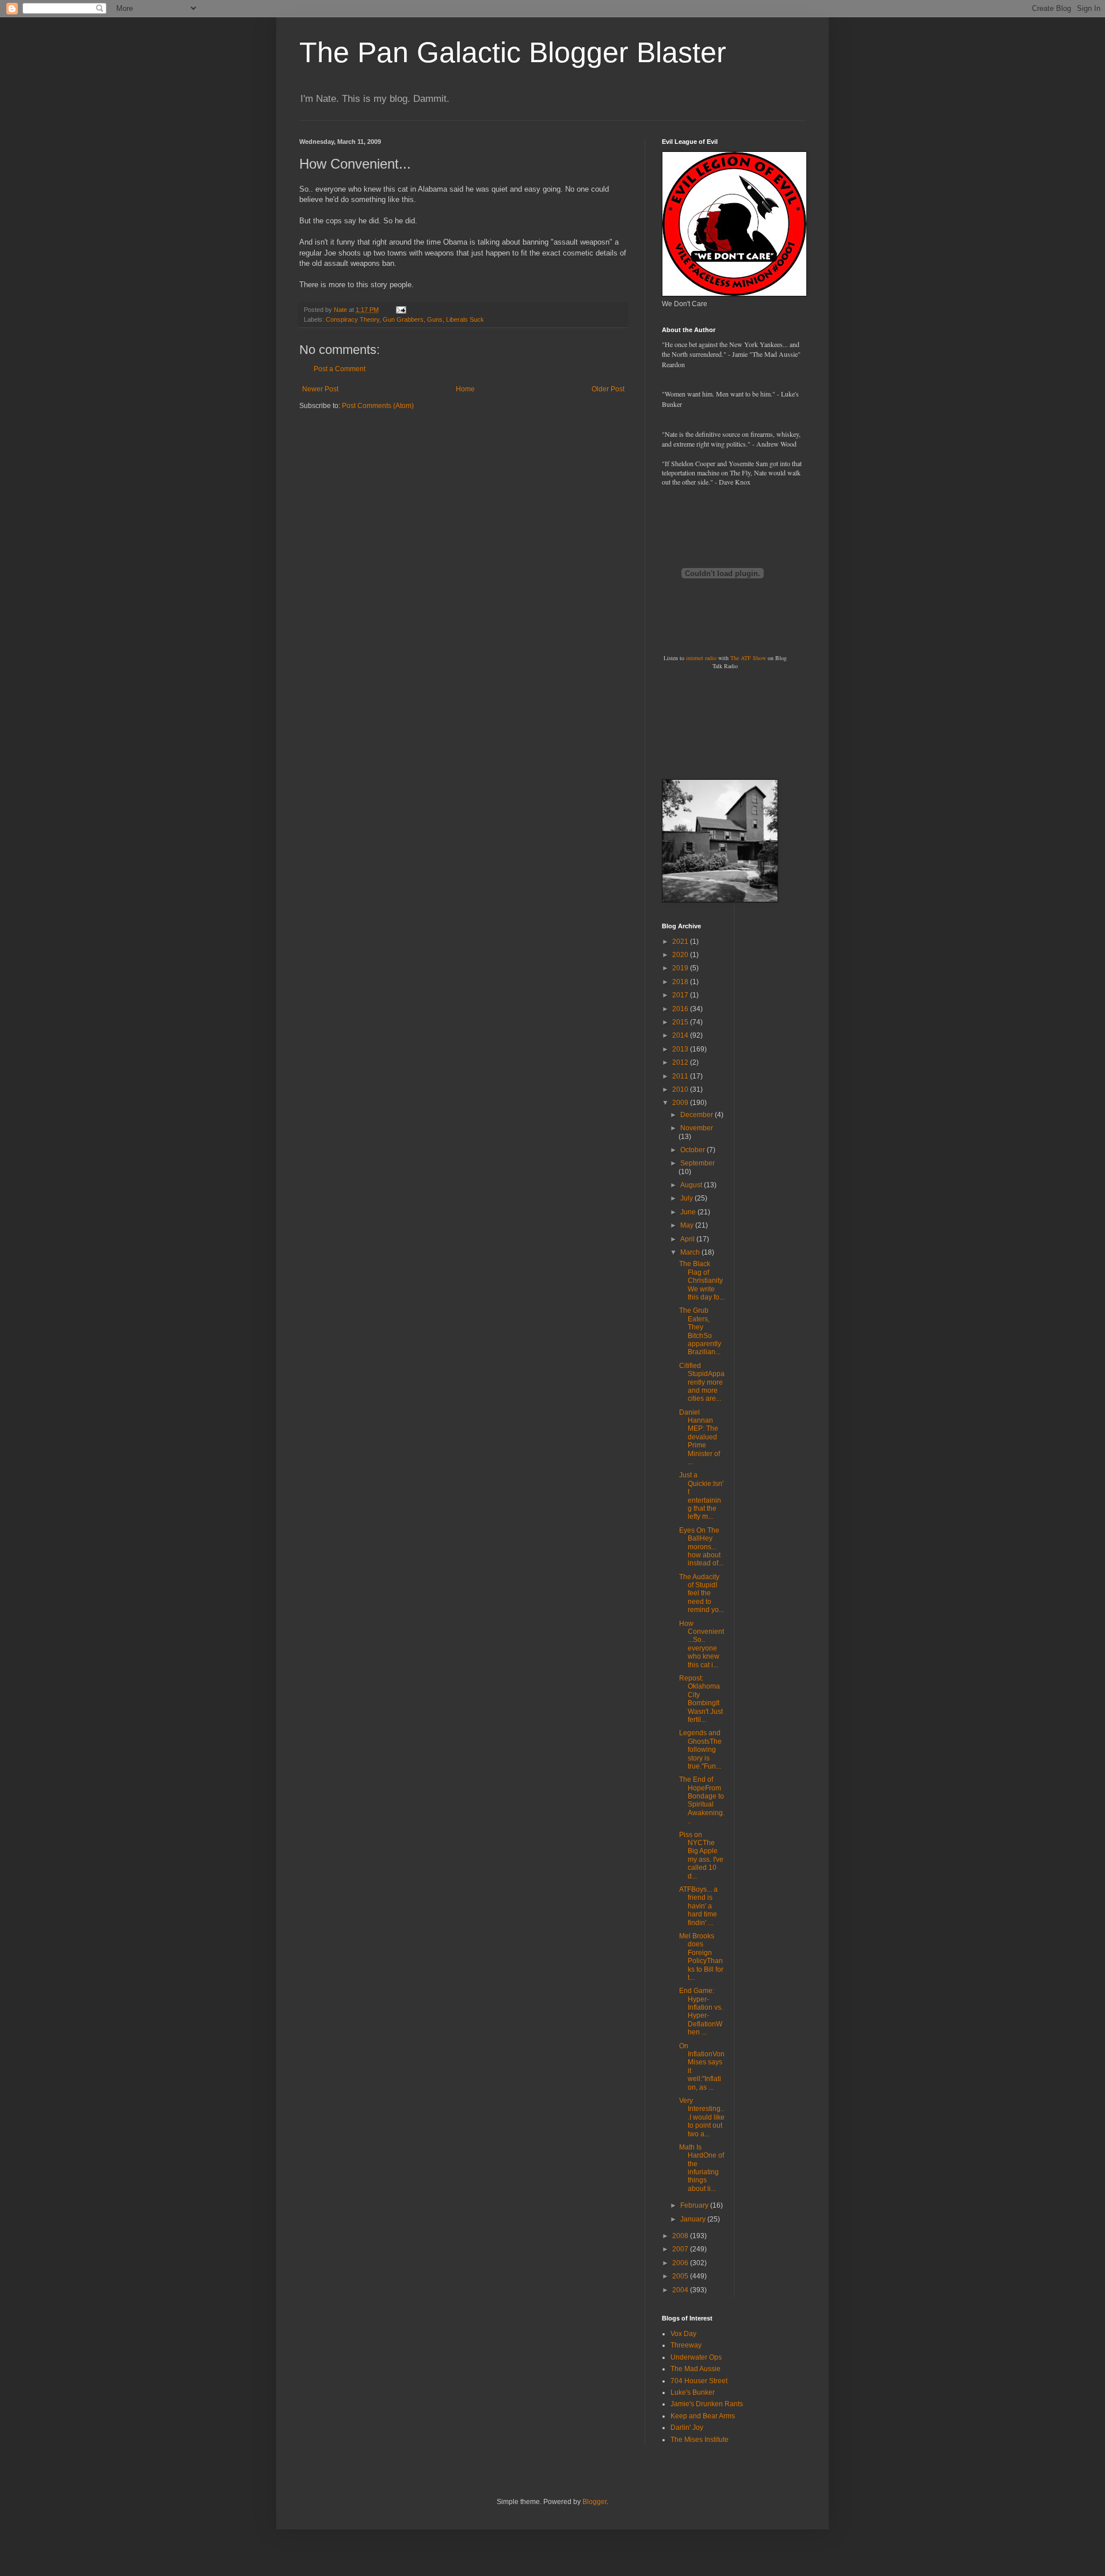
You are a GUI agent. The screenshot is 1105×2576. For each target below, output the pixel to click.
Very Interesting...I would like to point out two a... (702, 2117)
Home (465, 389)
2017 (681, 995)
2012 (681, 1062)
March (691, 1252)
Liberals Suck (465, 319)
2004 (681, 2290)
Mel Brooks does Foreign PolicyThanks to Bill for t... (701, 1957)
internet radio (701, 658)
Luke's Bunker (693, 2392)
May (688, 1225)
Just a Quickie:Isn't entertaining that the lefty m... (701, 1496)
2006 (681, 2263)
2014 (681, 1035)
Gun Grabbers (403, 319)
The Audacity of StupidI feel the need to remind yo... (702, 1594)
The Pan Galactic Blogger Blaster (513, 52)
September (698, 1163)
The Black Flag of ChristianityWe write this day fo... (702, 1281)
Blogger (595, 2502)
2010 (681, 1089)
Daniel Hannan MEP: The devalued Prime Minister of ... (700, 1437)
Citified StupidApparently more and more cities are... (702, 1382)
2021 (681, 942)
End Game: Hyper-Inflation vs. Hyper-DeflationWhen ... (701, 2011)
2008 (681, 2236)
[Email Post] (401, 310)
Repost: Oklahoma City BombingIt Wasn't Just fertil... (701, 1699)
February (695, 2205)
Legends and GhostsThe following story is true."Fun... (700, 1750)
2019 (681, 968)
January (694, 2219)
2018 (681, 982)
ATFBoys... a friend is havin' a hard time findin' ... (698, 1906)
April (688, 1239)
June (689, 1212)
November (697, 1128)
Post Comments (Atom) (378, 406)
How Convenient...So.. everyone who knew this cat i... (702, 1644)
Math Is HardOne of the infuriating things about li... (702, 2168)
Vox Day (683, 2334)
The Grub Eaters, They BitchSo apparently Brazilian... (700, 1331)
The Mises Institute (700, 2440)
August (692, 1185)
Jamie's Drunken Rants (707, 2404)
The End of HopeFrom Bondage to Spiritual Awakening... (702, 1800)
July (687, 1198)
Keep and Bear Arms (703, 2416)
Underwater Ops (696, 2357)
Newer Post (320, 389)
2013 (681, 1049)
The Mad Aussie (696, 2369)
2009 (681, 1103)
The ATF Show (748, 658)
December (698, 1115)
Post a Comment (340, 369)
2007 (681, 2249)
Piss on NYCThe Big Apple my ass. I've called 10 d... (701, 1855)
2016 (681, 1009)
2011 (681, 1076)
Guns (435, 319)
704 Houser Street (699, 2381)
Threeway (686, 2345)
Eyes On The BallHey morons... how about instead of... (701, 1547)
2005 (681, 2276)
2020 (681, 955)
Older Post (608, 389)
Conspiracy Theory (353, 319)
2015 (681, 1022)
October (694, 1150)
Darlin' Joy (687, 2428)
